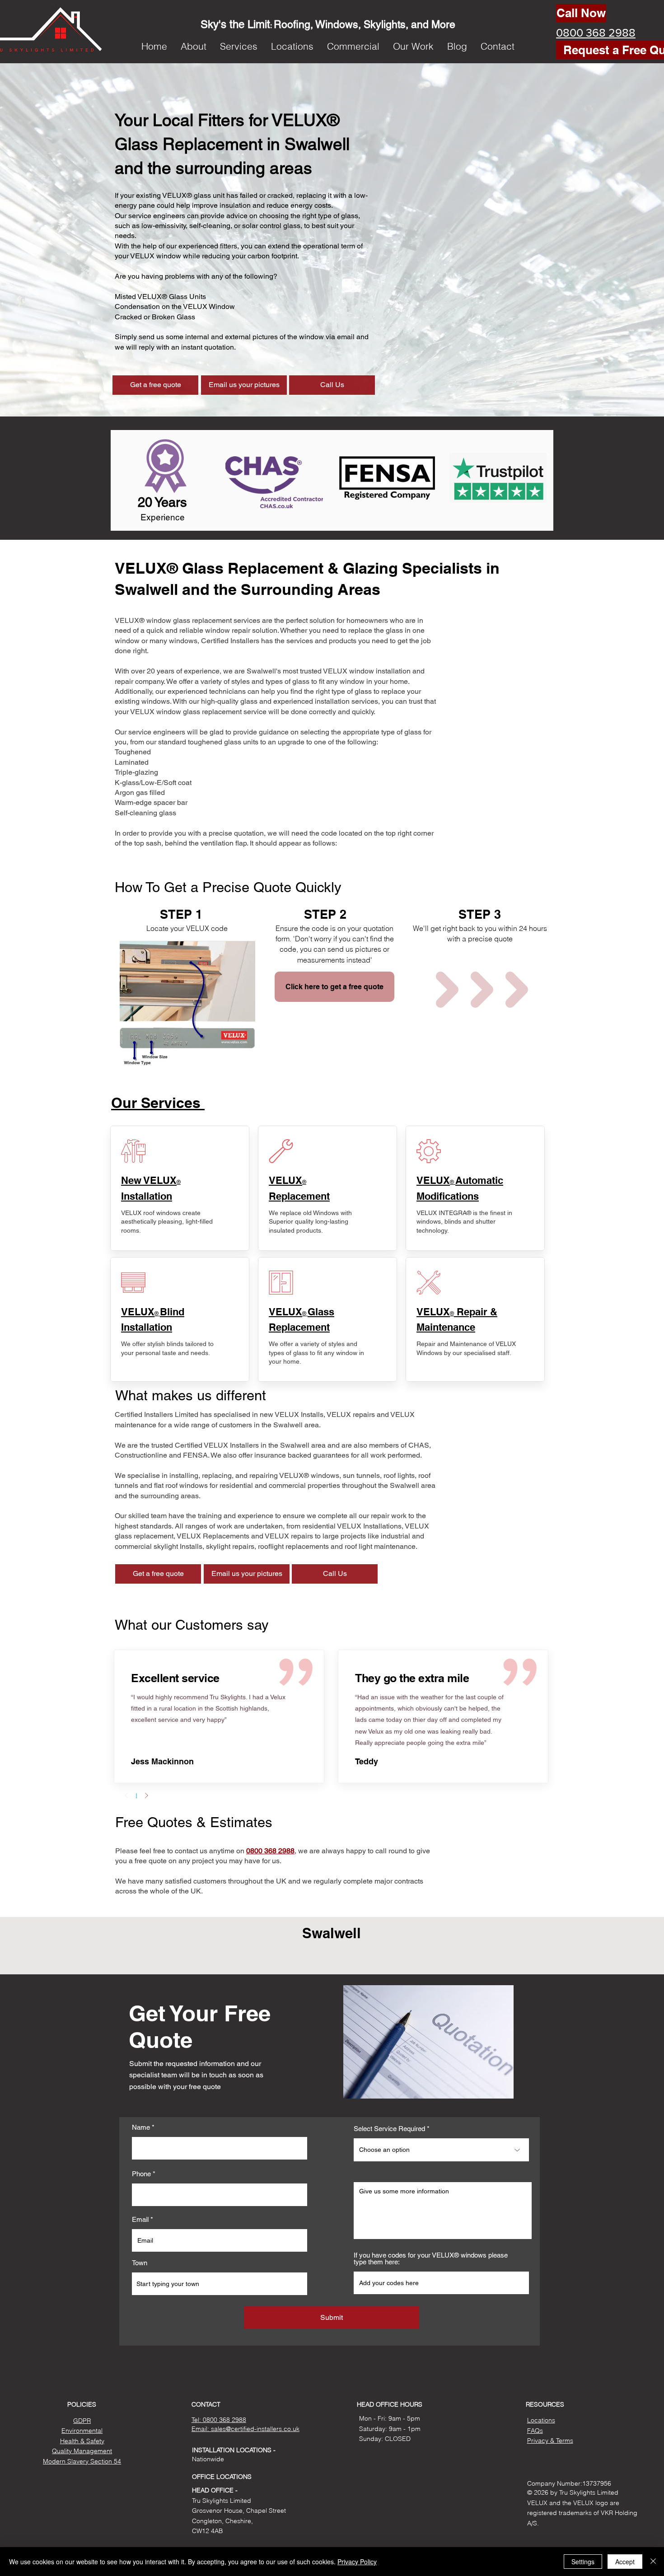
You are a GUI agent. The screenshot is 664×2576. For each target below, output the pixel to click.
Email (140, 2219)
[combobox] (220, 2284)
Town (140, 2263)
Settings (583, 2562)
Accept (625, 2562)
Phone (141, 2174)
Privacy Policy (357, 2562)
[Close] (653, 2562)
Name (141, 2127)
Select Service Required (389, 2129)
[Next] (146, 1795)
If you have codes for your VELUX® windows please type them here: (431, 2258)
